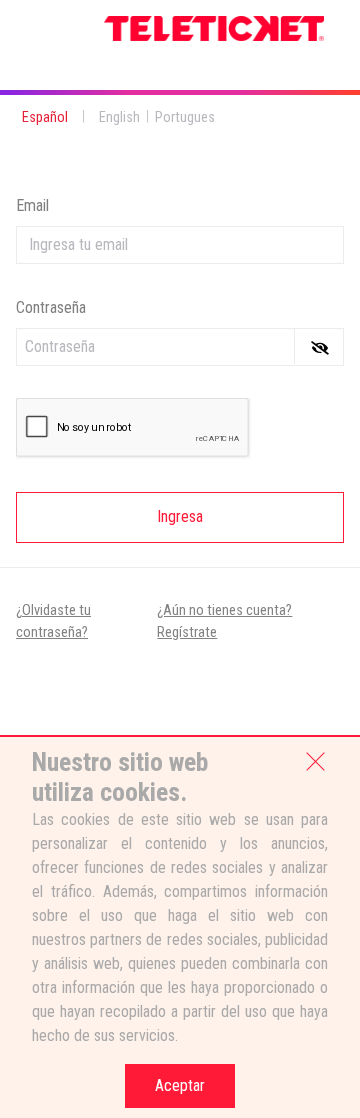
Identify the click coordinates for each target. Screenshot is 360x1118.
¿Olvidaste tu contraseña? (53, 621)
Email (32, 205)
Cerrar (316, 760)
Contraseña (51, 307)
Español (45, 117)
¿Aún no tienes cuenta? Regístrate (224, 621)
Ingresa (180, 516)
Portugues (185, 117)
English (119, 117)
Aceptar (180, 1085)
